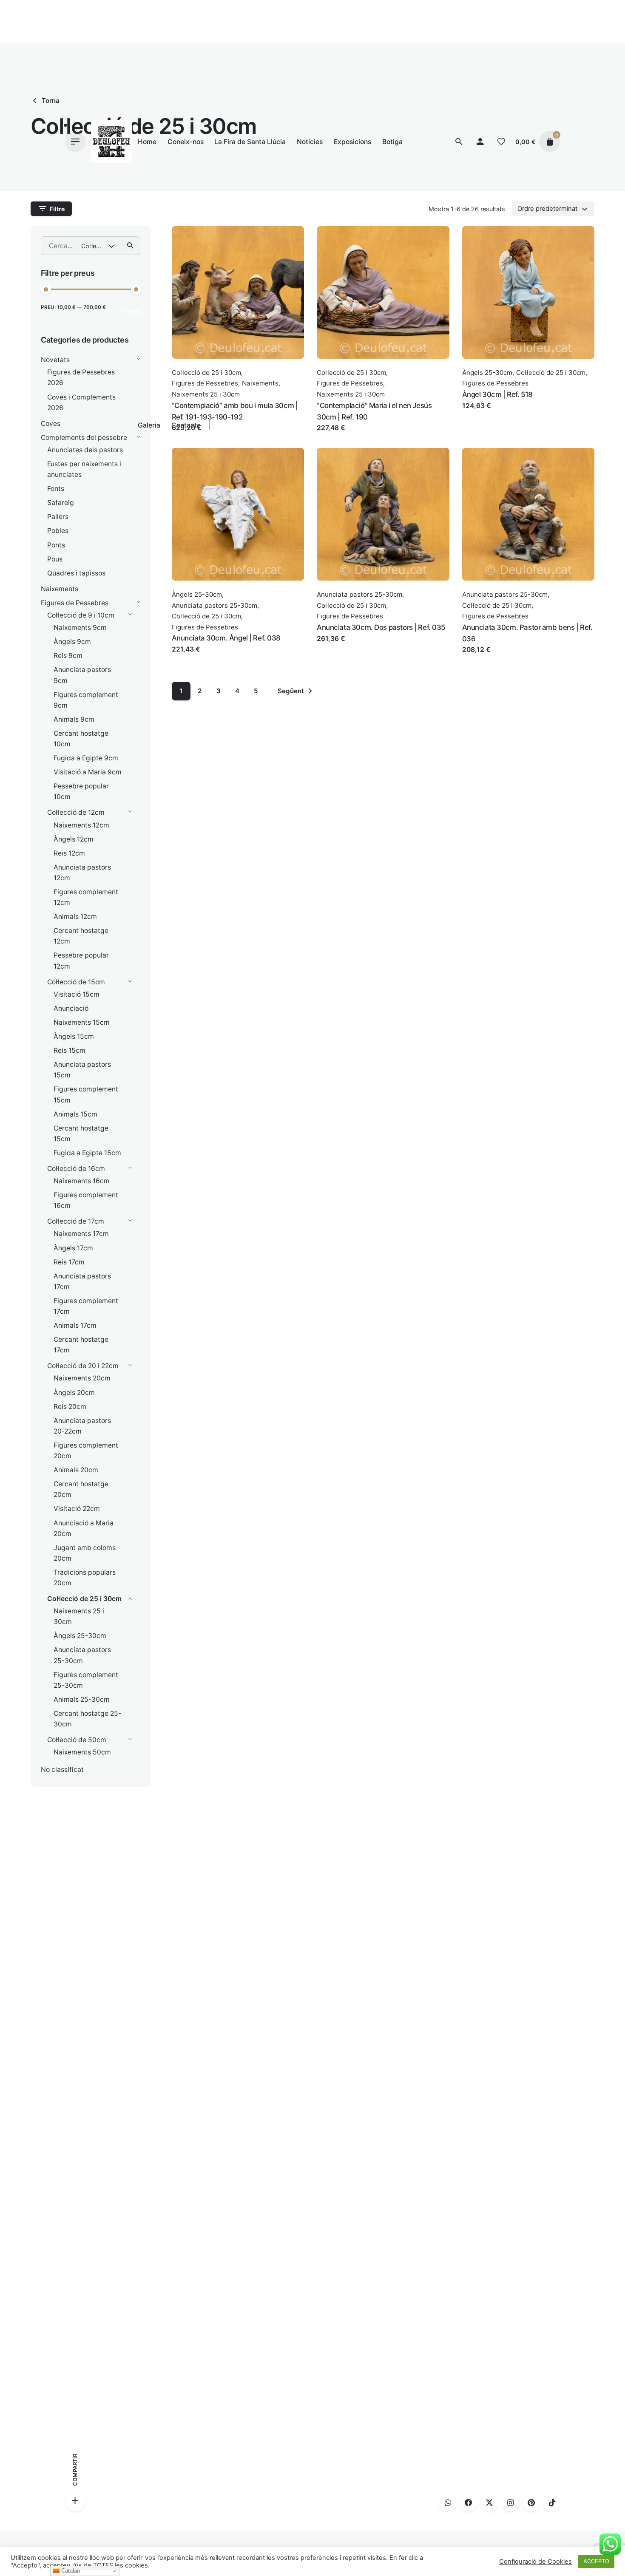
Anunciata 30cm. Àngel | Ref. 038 (226, 638)
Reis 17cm (69, 1262)
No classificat (62, 1770)
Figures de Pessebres (75, 603)
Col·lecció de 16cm (76, 1169)
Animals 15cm (75, 1114)
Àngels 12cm (74, 839)
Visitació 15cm (77, 994)
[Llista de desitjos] (501, 142)
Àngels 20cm (74, 1393)
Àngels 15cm (74, 1036)
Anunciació (71, 1008)
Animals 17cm (75, 1325)
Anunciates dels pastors (85, 450)
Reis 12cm (69, 853)
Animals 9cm (74, 719)
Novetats (55, 360)
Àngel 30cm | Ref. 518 (497, 394)
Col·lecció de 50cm (77, 1740)
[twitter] (489, 2503)
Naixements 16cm (82, 1181)
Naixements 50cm (82, 1752)
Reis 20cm (70, 1407)
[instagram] (510, 2503)
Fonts (56, 489)
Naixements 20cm (82, 1378)
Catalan (70, 2571)
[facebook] (469, 2503)
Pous (55, 559)
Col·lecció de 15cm (76, 982)
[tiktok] (552, 2503)
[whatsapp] (448, 2503)
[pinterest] (531, 2503)
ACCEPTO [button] (596, 2561)
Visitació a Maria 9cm (88, 772)
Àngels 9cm (72, 642)
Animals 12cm (75, 917)
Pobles (58, 531)
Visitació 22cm (77, 1509)
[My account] (480, 142)
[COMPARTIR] (75, 2501)
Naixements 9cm (80, 628)
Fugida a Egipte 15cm (87, 1153)
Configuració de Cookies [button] (536, 2562)
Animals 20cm (76, 1470)
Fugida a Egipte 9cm (86, 758)
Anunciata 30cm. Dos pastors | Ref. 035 (381, 627)
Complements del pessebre (84, 438)
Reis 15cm (70, 1050)
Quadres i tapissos (76, 573)
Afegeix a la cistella (348, 436)
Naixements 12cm (81, 825)
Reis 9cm (68, 656)
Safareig (61, 503)
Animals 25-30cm (82, 1699)
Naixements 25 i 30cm (351, 394)
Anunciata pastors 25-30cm (214, 605)
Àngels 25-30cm (80, 1636)
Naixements (60, 589)
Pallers (58, 517)
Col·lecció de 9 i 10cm (81, 615)
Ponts (56, 545)
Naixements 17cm (81, 1234)
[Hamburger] (75, 142)
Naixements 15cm (82, 1022)
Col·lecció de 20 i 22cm (83, 1366)
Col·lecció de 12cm (76, 812)
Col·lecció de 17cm (76, 1221)
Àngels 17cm (73, 1248)
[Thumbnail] (112, 142)
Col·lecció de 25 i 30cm (84, 1599)
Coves (51, 424)
